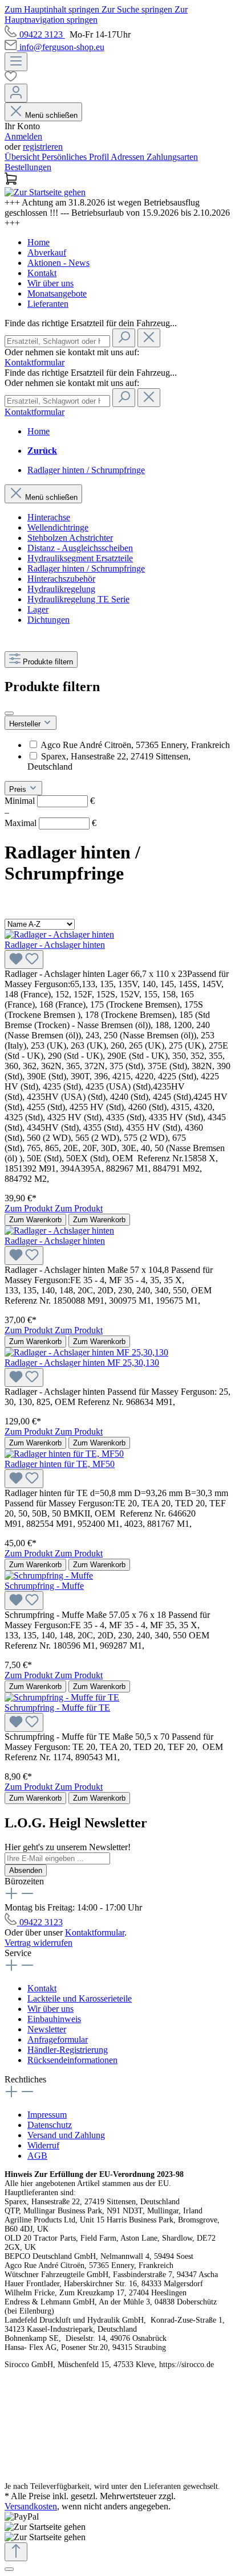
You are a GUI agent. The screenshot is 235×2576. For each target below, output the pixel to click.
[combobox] (57, 341)
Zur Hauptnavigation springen (96, 15)
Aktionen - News (58, 263)
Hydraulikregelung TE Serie (78, 599)
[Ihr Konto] (16, 93)
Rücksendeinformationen (72, 2060)
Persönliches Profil (76, 157)
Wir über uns (50, 283)
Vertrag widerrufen (39, 1943)
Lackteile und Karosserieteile (80, 1998)
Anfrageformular (58, 2039)
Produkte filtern (48, 662)
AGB (37, 2156)
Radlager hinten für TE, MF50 (60, 1464)
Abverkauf (47, 252)
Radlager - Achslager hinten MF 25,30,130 (82, 1363)
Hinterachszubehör (61, 579)
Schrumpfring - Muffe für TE (57, 1708)
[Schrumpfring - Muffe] (49, 1575)
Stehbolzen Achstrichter (70, 538)
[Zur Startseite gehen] (45, 192)
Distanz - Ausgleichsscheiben (80, 548)
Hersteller (26, 724)
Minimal (50, 801)
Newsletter (47, 2029)
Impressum (47, 2115)
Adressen (129, 157)
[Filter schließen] (9, 713)
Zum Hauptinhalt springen (53, 9)
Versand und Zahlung (66, 2135)
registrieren (43, 147)
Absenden (26, 1870)
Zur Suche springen (138, 9)
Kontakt (42, 273)
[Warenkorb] (117, 180)
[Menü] (16, 62)
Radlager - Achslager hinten (55, 945)
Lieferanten (48, 304)
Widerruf (43, 2145)
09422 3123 (42, 34)
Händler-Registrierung (68, 2050)
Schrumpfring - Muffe (44, 1586)
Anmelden (23, 136)
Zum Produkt (30, 1208)
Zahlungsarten (172, 157)
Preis (19, 789)
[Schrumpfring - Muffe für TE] (62, 1697)
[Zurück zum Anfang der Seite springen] (16, 2552)
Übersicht (23, 157)
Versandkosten (31, 2506)
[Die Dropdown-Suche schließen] (149, 338)
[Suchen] (124, 338)
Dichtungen (48, 620)
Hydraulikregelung (61, 589)
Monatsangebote (57, 293)
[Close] (9, 2569)
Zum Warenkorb (35, 1220)
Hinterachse (49, 517)
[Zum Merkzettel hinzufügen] (24, 960)
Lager (38, 609)
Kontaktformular (35, 362)
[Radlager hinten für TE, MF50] (64, 1454)
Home (39, 242)
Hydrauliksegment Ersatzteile (80, 558)
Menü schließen (51, 115)
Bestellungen (28, 167)
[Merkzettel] (117, 77)
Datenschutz (50, 2125)
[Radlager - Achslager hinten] (59, 934)
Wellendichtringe (58, 527)
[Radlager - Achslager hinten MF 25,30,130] (86, 1352)
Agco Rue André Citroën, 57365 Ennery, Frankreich (135, 745)
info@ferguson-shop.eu (62, 47)
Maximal (50, 823)
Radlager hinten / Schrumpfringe (86, 568)
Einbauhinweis (54, 2019)
